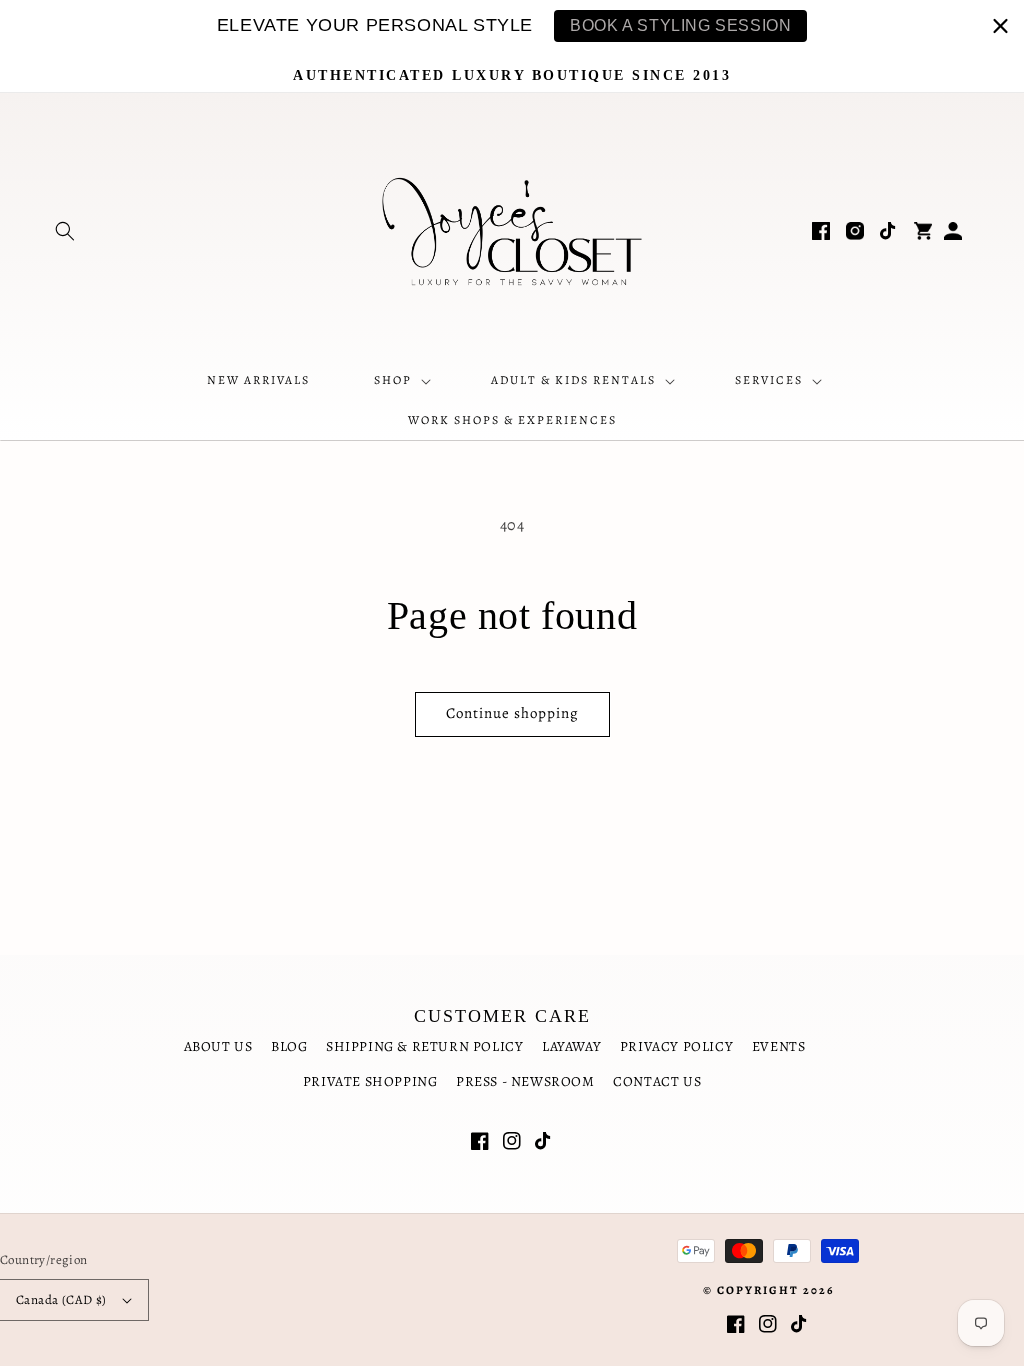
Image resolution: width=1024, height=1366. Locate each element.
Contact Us (657, 1081)
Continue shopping (512, 713)
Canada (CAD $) (61, 1299)
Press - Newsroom (525, 1081)
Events (779, 1046)
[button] (65, 231)
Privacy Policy (676, 1046)
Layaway (571, 1046)
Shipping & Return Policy (424, 1046)
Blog (289, 1046)
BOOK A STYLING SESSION (680, 25)
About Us (218, 1046)
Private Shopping (370, 1081)
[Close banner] (1000, 25)
